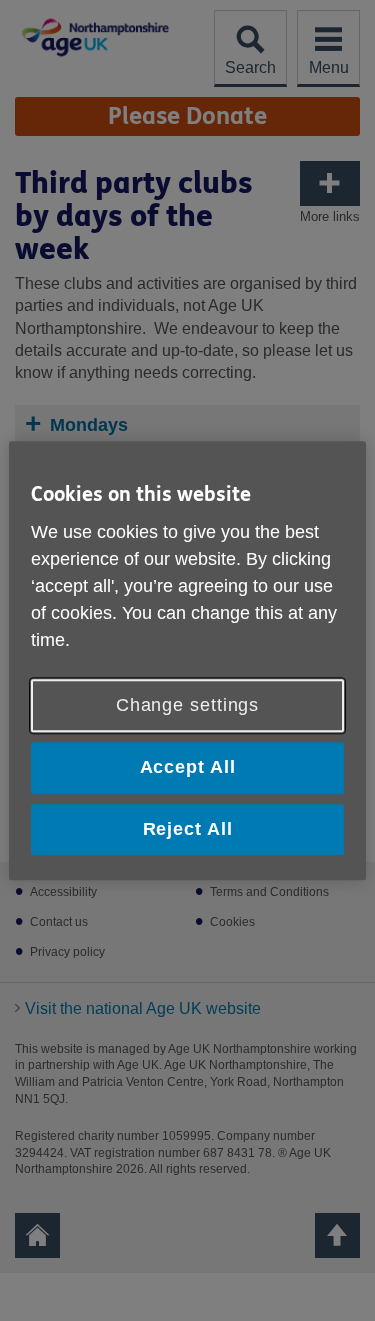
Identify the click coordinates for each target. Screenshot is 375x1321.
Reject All (188, 829)
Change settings (188, 706)
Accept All (188, 768)
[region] (187, 660)
